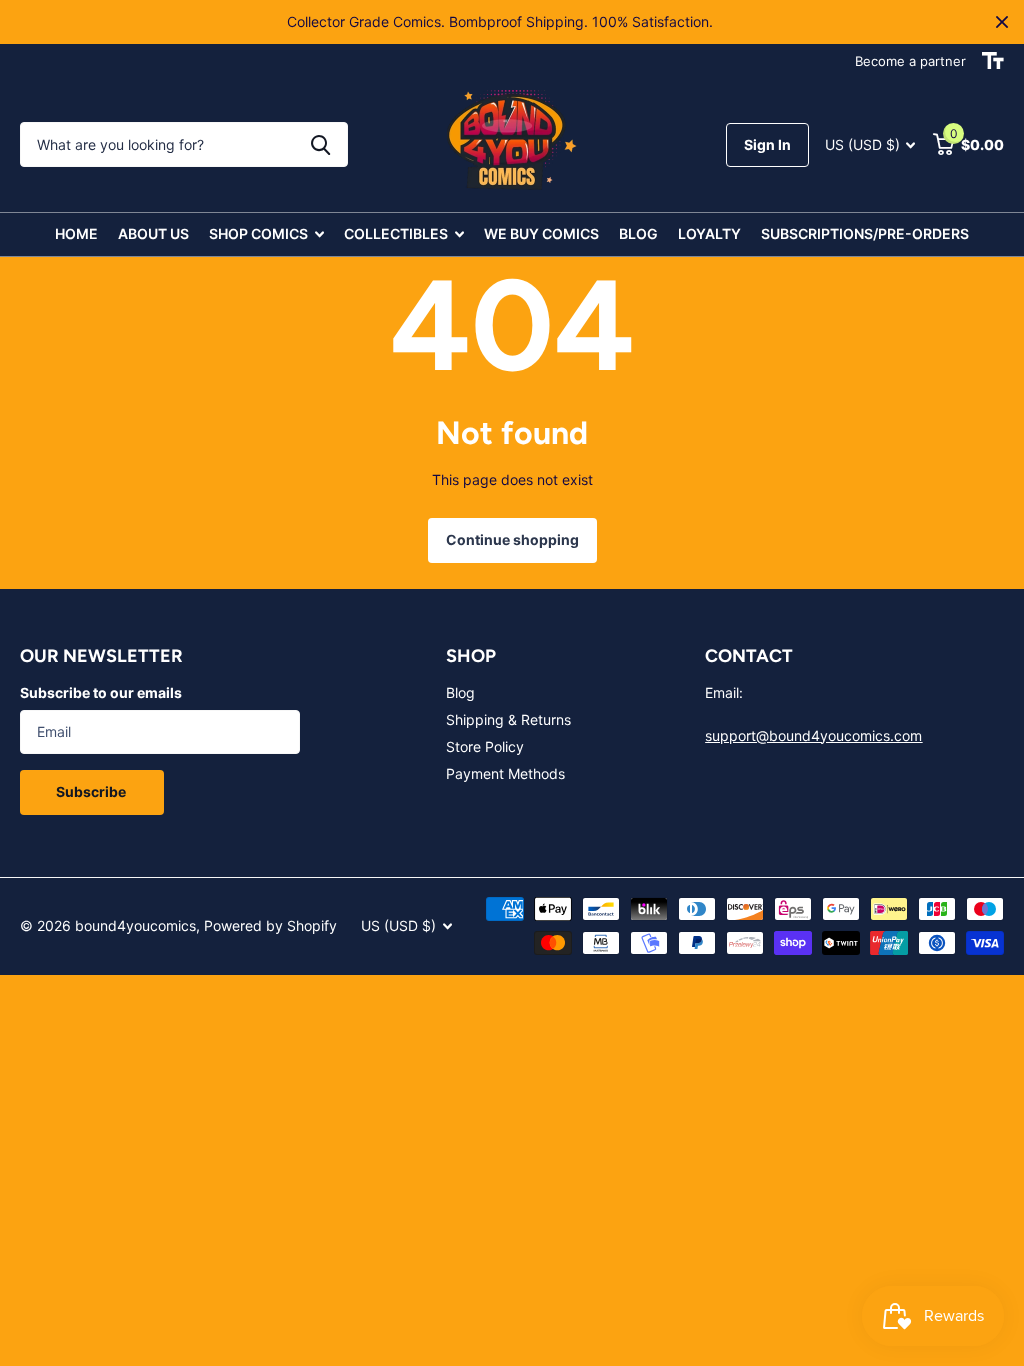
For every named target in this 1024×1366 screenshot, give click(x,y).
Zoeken (320, 144)
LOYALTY (709, 233)
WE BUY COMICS (541, 233)
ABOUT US (153, 233)
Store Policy (485, 746)
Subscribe (92, 791)
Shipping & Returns (508, 719)
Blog (460, 692)
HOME (76, 233)
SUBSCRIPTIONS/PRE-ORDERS (865, 233)
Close (1002, 22)
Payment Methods (505, 773)
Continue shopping (512, 539)
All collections (266, 234)
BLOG (638, 233)
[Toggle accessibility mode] (993, 61)
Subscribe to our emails (101, 692)
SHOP (471, 656)
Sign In (767, 144)
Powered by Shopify (270, 925)
